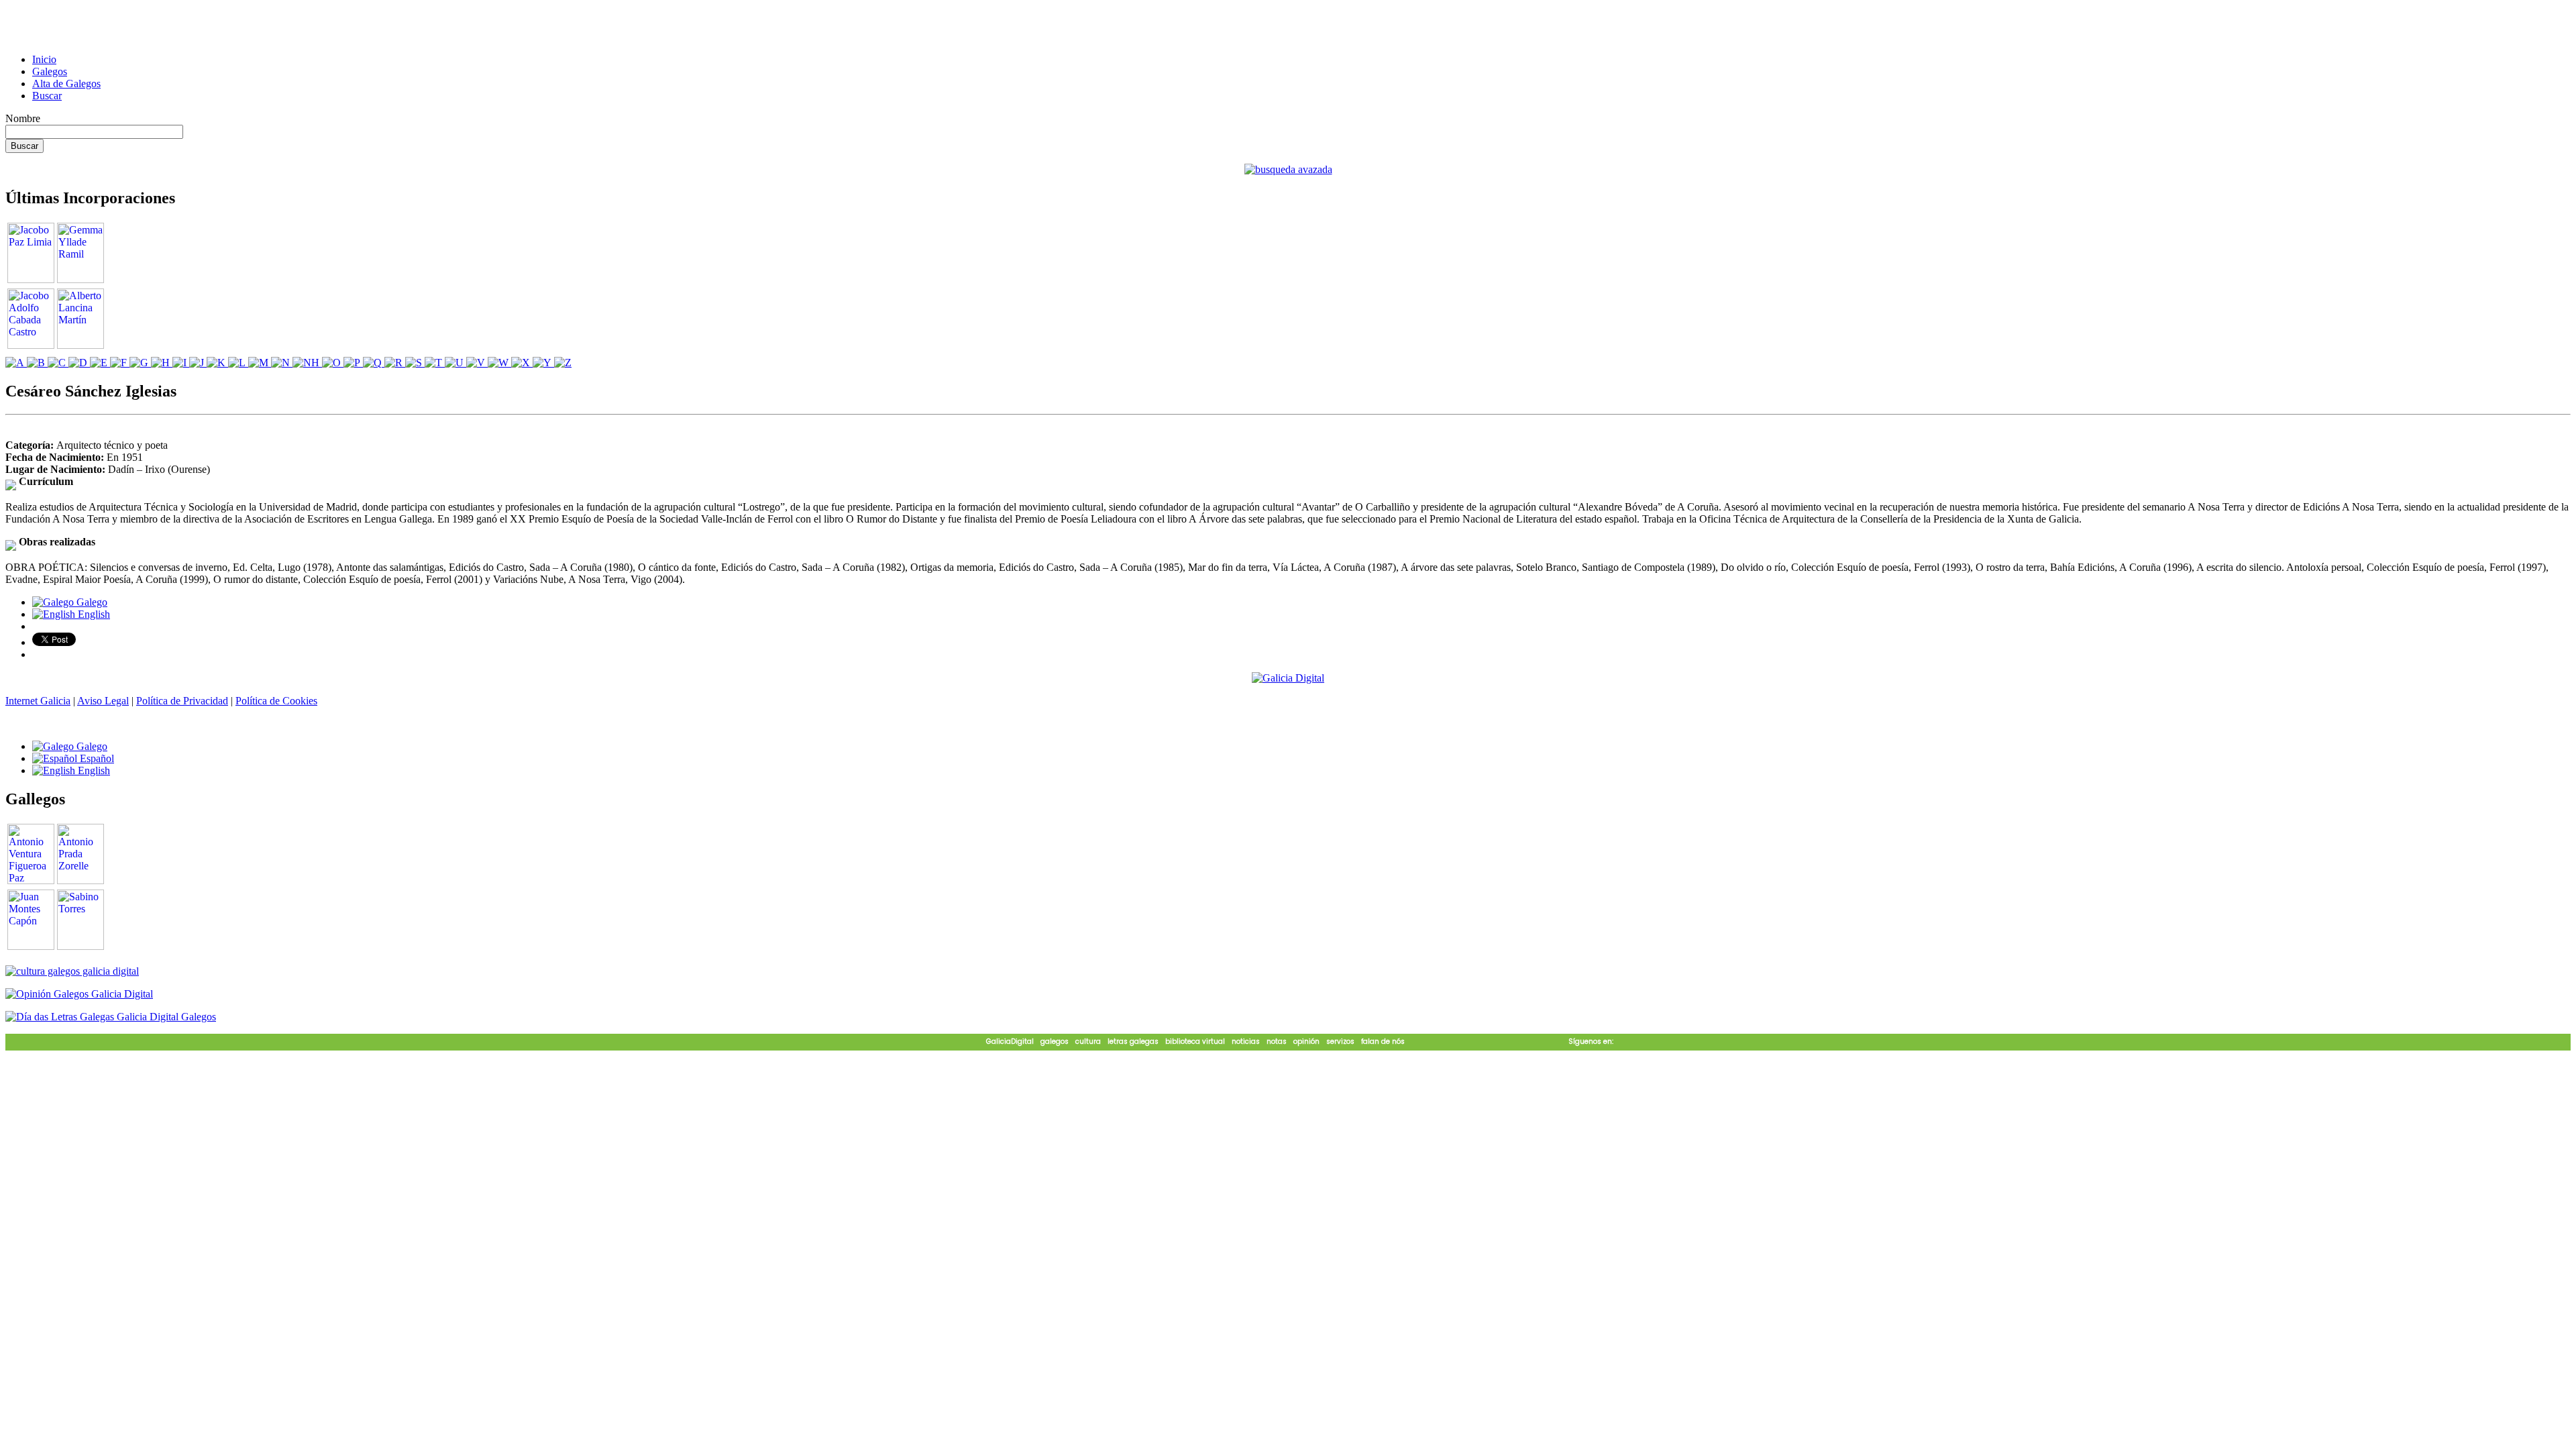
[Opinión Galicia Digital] (79, 994)
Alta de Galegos (66, 84)
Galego (91, 602)
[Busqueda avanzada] (1288, 169)
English (93, 614)
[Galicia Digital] (1288, 677)
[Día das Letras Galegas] (111, 1017)
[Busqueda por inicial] (16, 363)
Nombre (23, 118)
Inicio (44, 59)
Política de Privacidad (182, 701)
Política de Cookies (276, 701)
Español (96, 758)
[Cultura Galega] (72, 971)
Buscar (47, 96)
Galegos (50, 71)
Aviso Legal (103, 701)
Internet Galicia (38, 701)
